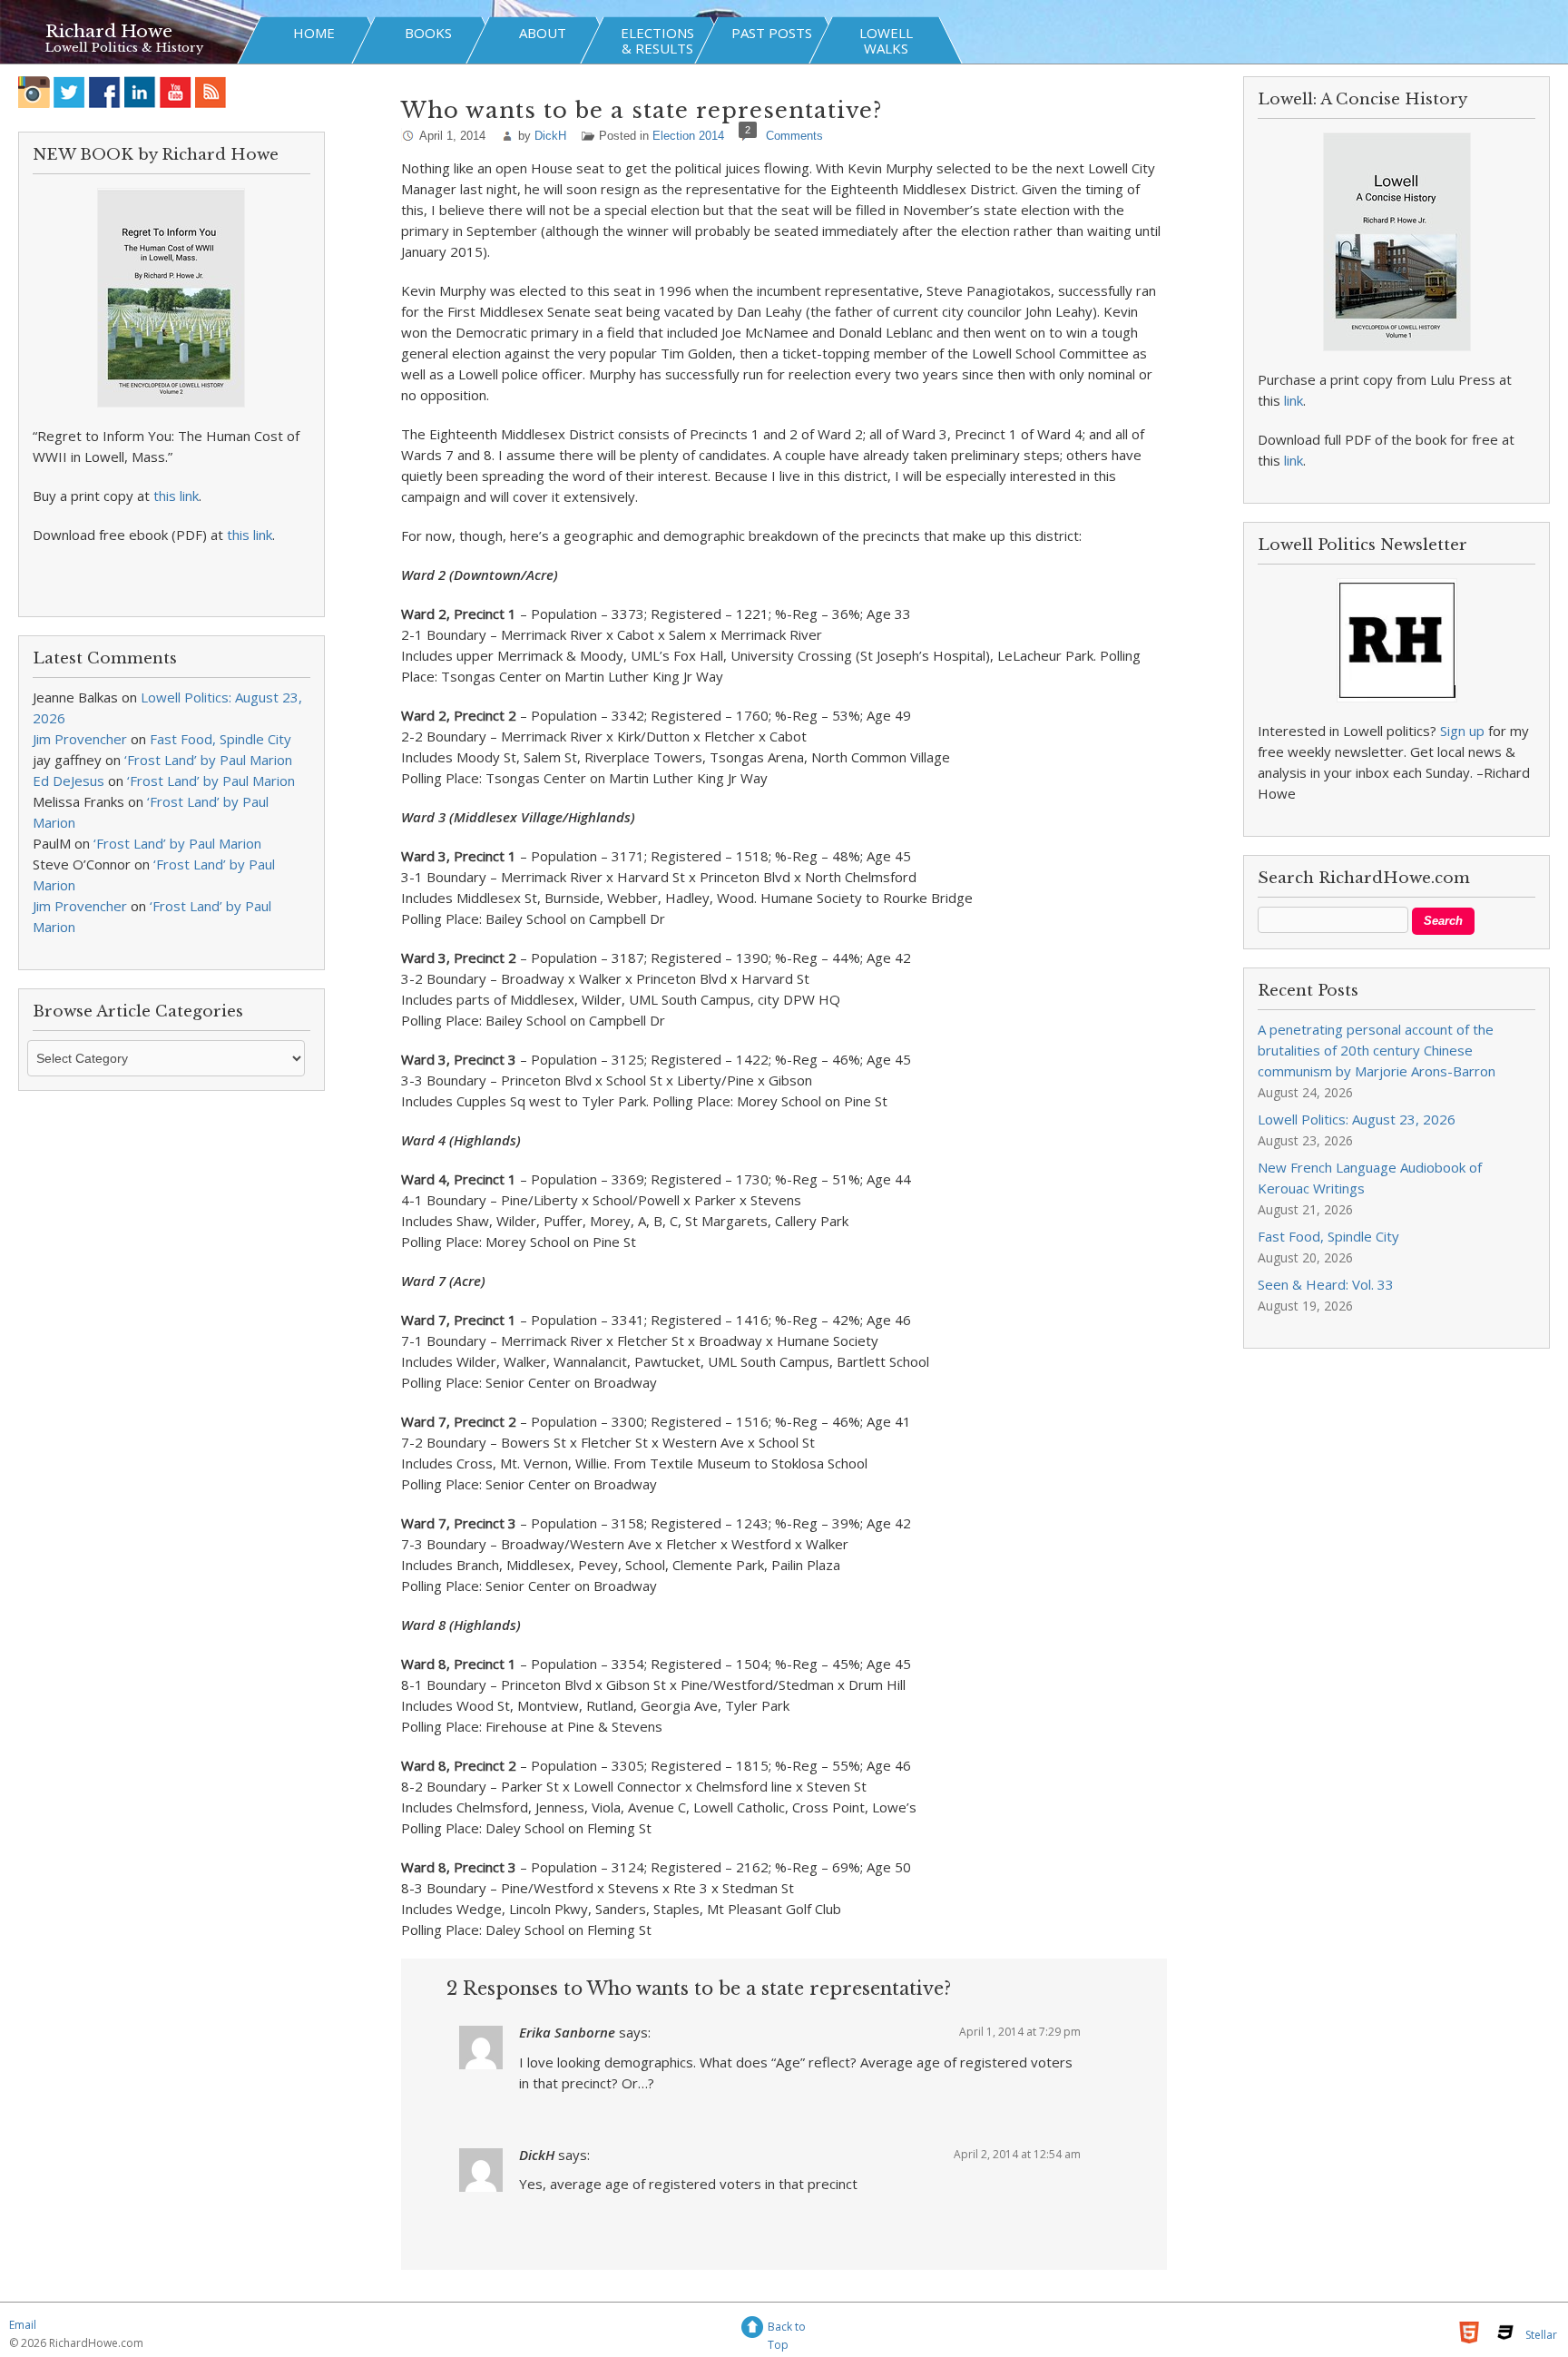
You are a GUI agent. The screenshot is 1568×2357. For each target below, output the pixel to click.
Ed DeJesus (69, 781)
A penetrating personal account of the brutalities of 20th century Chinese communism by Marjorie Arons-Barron (1377, 1050)
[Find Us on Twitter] (69, 92)
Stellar (1541, 2335)
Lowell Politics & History (124, 48)
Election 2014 (688, 136)
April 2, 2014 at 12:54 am (1017, 2154)
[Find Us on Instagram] (34, 92)
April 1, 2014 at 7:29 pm (1020, 2032)
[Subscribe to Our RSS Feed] (211, 92)
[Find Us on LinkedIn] (140, 92)
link (1294, 400)
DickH (550, 136)
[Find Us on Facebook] (105, 92)
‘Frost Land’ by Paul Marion (208, 760)
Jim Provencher (80, 739)
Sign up (1462, 731)
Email (23, 2325)
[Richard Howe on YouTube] (176, 92)
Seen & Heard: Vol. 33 (1326, 1284)
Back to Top (787, 2329)
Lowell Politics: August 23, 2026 (1357, 1119)
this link (176, 496)
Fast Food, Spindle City (220, 739)
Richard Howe (109, 31)
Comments (794, 136)
